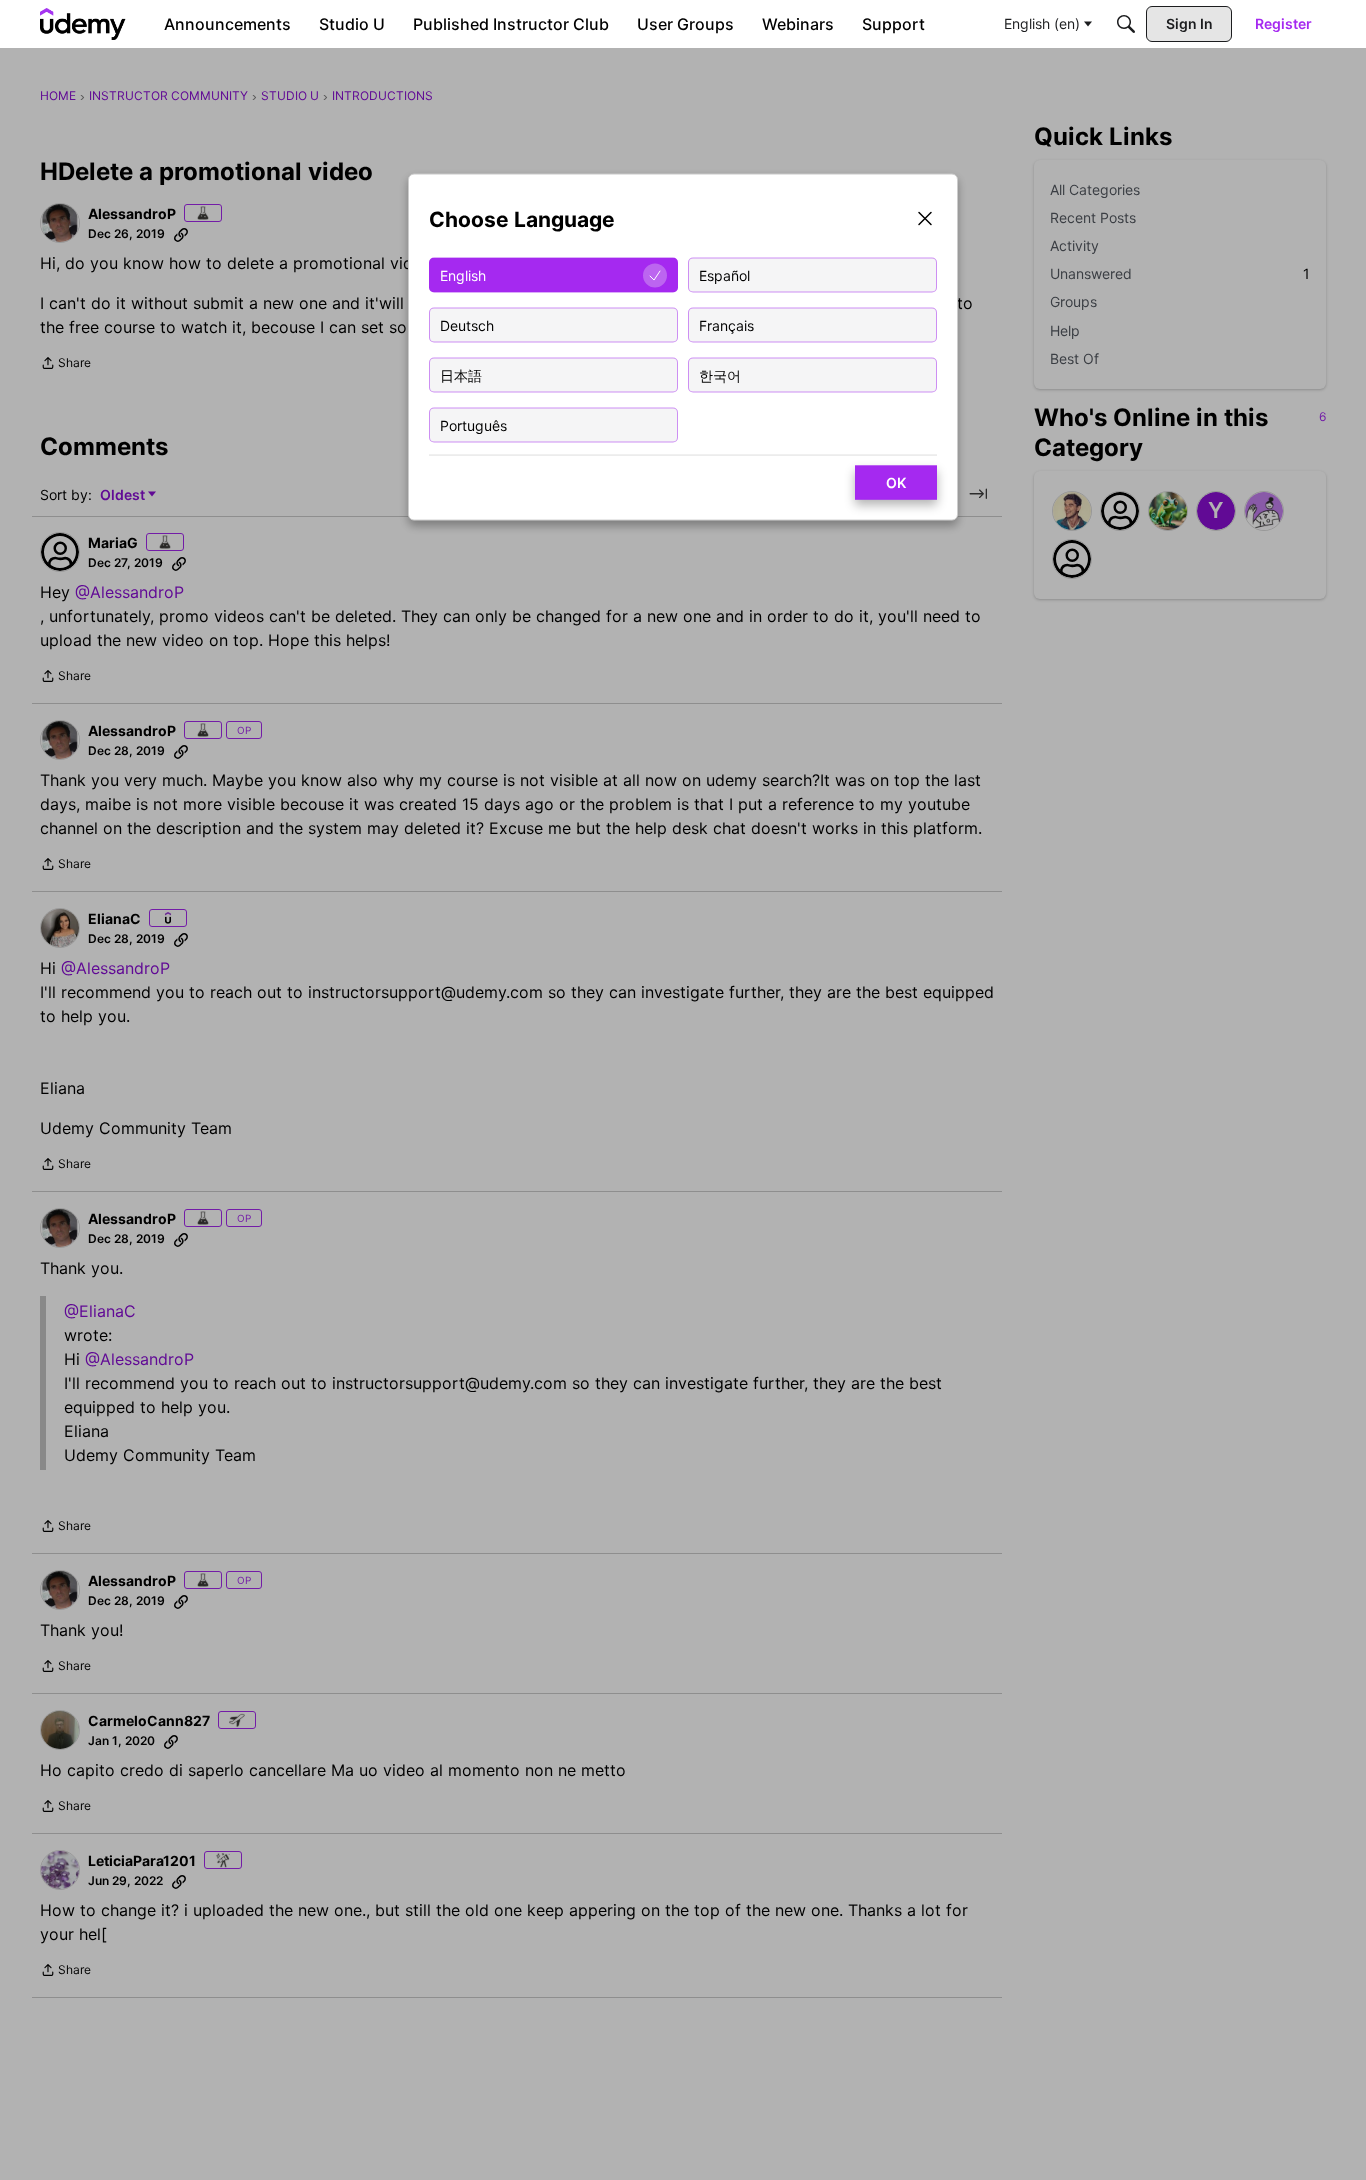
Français (726, 324)
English (463, 274)
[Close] (925, 220)
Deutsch (467, 324)
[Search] (1126, 24)
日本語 (461, 374)
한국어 (720, 374)
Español (724, 274)
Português (473, 424)
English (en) (1042, 23)
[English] (83, 24)
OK (896, 482)
